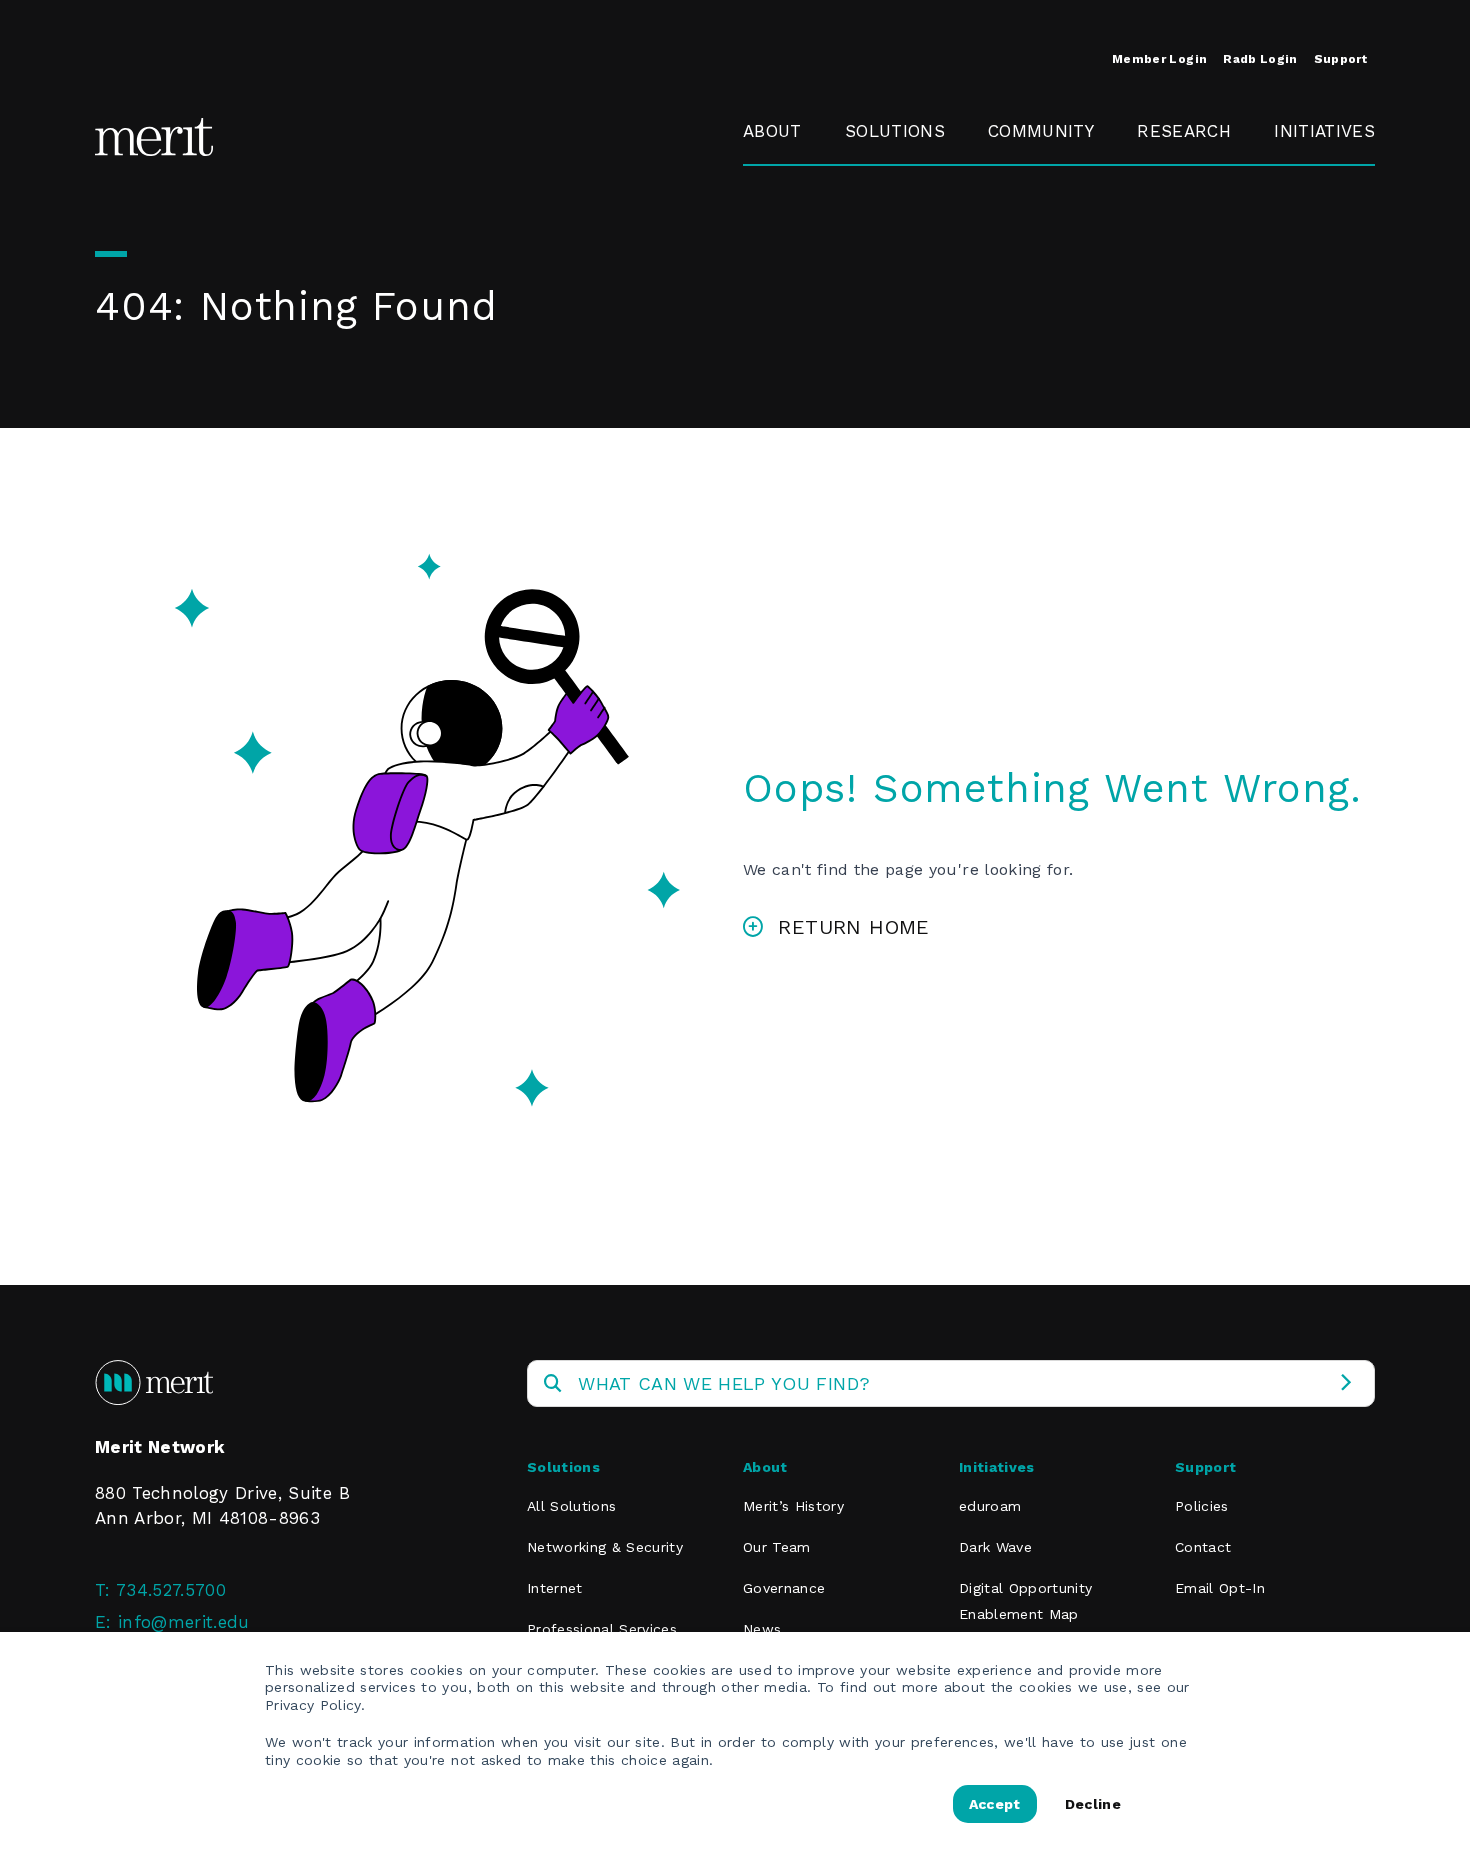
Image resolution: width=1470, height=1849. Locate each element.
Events (1016, 177)
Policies (1202, 1506)
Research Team (1176, 190)
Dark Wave (995, 1547)
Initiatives (1324, 131)
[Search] (1345, 1383)
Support (1340, 59)
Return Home (853, 927)
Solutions (895, 131)
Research (1184, 131)
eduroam (1312, 177)
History (772, 177)
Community (1041, 131)
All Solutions (571, 1506)
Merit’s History (793, 1506)
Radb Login (1260, 59)
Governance (793, 223)
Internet (555, 1588)
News (762, 1629)
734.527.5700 (171, 1590)
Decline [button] (1093, 1804)
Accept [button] (995, 1804)
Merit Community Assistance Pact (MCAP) (1063, 439)
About (772, 131)
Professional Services (602, 1629)
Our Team (777, 1547)
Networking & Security (902, 190)
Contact (1203, 1547)
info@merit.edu (184, 1622)
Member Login (1159, 59)
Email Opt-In (1220, 1588)
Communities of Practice (1056, 236)
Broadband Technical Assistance (1321, 249)
